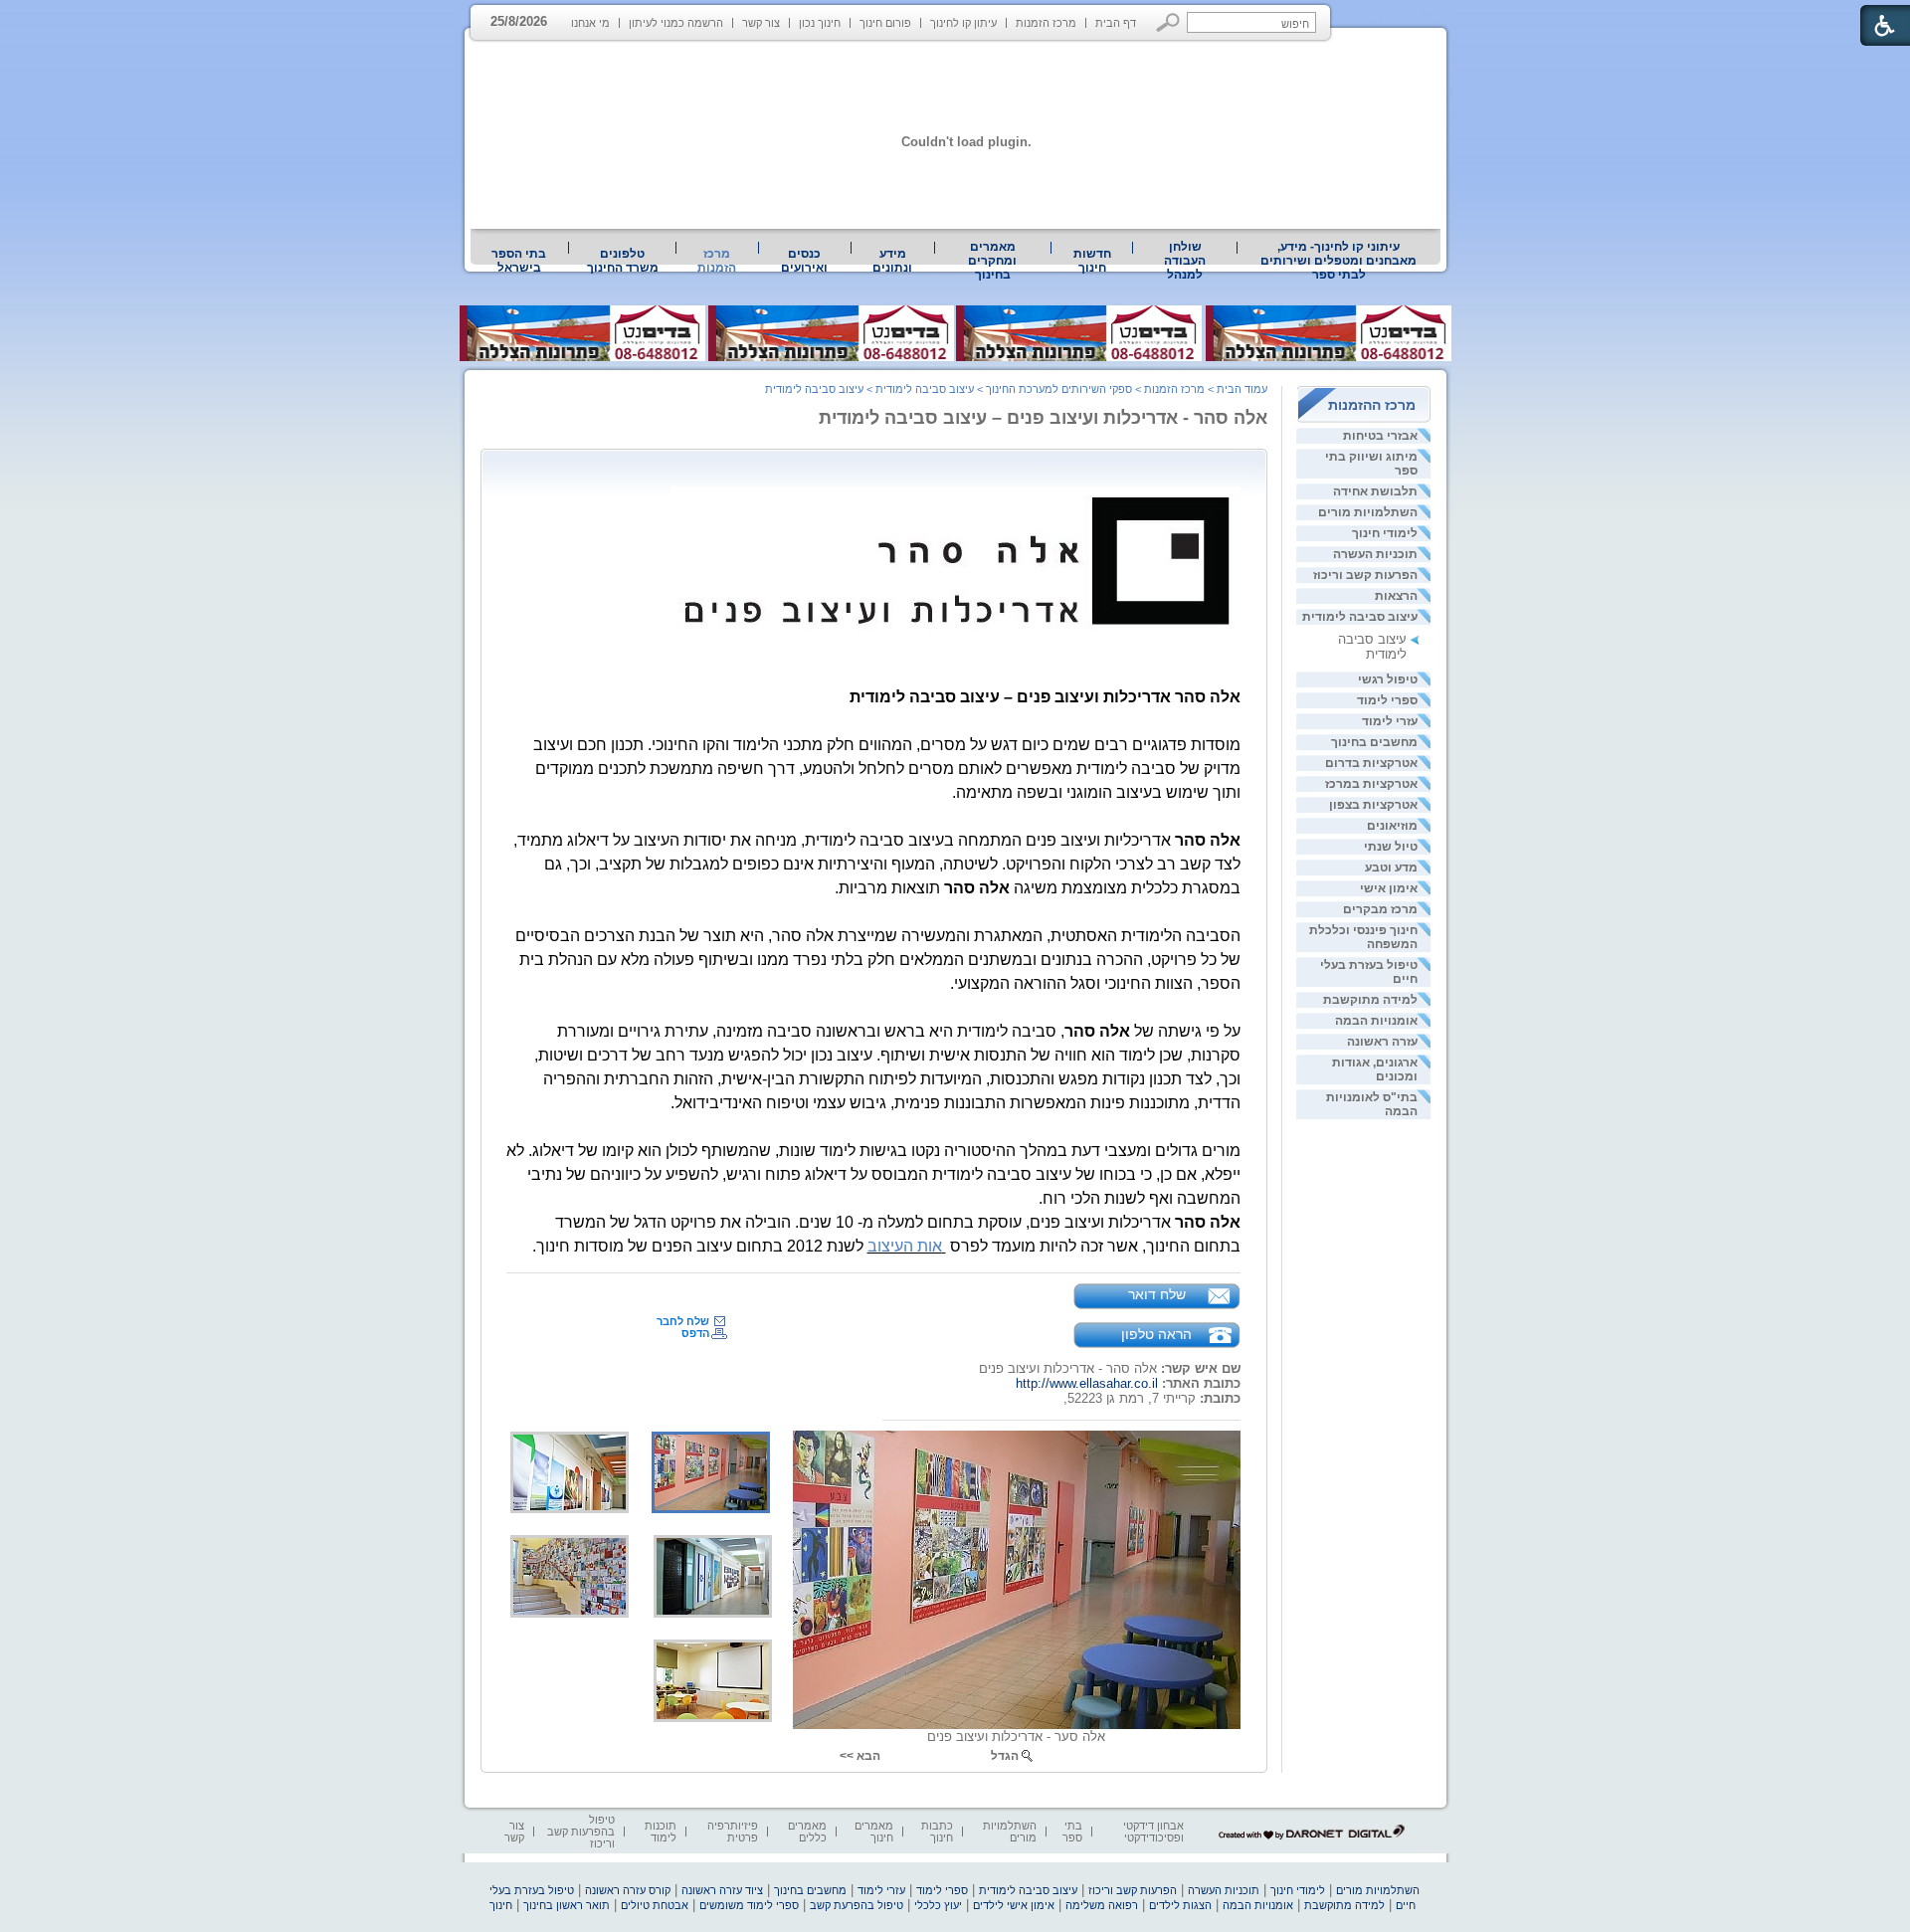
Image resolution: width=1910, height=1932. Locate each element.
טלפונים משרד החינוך (623, 261)
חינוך (501, 1905)
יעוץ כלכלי (938, 1905)
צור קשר (761, 23)
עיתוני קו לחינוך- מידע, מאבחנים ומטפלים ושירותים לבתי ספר (1338, 261)
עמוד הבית (1242, 389)
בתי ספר (1072, 1832)
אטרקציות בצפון (1373, 805)
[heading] (956, 561)
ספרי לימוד (1387, 700)
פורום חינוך (885, 23)
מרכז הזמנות (1046, 23)
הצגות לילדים (1180, 1905)
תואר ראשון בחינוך (567, 1905)
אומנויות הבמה (1376, 1021)
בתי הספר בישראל (519, 261)
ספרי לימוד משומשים (749, 1905)
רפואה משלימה (1102, 1905)
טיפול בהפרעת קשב (857, 1905)
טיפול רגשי (1388, 679)
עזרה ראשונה (1382, 1042)
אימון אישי (1389, 888)
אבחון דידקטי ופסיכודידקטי (1153, 1832)
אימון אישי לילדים (1014, 1905)
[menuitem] (1339, 261)
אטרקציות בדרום (1371, 763)
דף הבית (1116, 23)
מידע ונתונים (892, 261)
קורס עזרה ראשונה (628, 1890)
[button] (1168, 22)
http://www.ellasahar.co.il (1087, 1383)
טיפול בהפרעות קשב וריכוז (581, 1832)
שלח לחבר (683, 1321)
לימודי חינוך (1385, 533)
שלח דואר (1157, 1294)
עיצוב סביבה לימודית (1360, 617)
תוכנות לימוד (661, 1832)
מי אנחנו (590, 23)
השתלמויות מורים (1368, 512)
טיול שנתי (1391, 847)
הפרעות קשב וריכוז (1365, 575)
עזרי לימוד (1390, 721)
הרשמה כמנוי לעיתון (676, 23)
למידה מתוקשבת (1370, 1000)
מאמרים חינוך (874, 1832)
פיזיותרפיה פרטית (733, 1832)
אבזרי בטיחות (1380, 436)
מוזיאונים (1392, 826)
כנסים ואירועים (804, 261)
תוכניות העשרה (1375, 554)
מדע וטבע (1391, 868)
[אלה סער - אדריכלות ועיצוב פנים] (1017, 1580)
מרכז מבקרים (1380, 909)
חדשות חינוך (1092, 261)
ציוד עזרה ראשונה (722, 1890)
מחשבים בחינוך (1374, 742)
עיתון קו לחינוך (963, 23)
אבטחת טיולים (655, 1905)
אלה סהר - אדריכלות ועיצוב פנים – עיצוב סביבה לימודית (1043, 418)
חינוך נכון (820, 23)
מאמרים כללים (807, 1832)
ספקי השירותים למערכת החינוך (1059, 389)
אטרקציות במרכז (1371, 784)
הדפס (695, 1333)
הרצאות (1396, 596)
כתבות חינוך (937, 1832)
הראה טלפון (1156, 1334)
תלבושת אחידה (1375, 491)
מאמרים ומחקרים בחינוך (992, 261)
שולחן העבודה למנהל (1185, 261)
